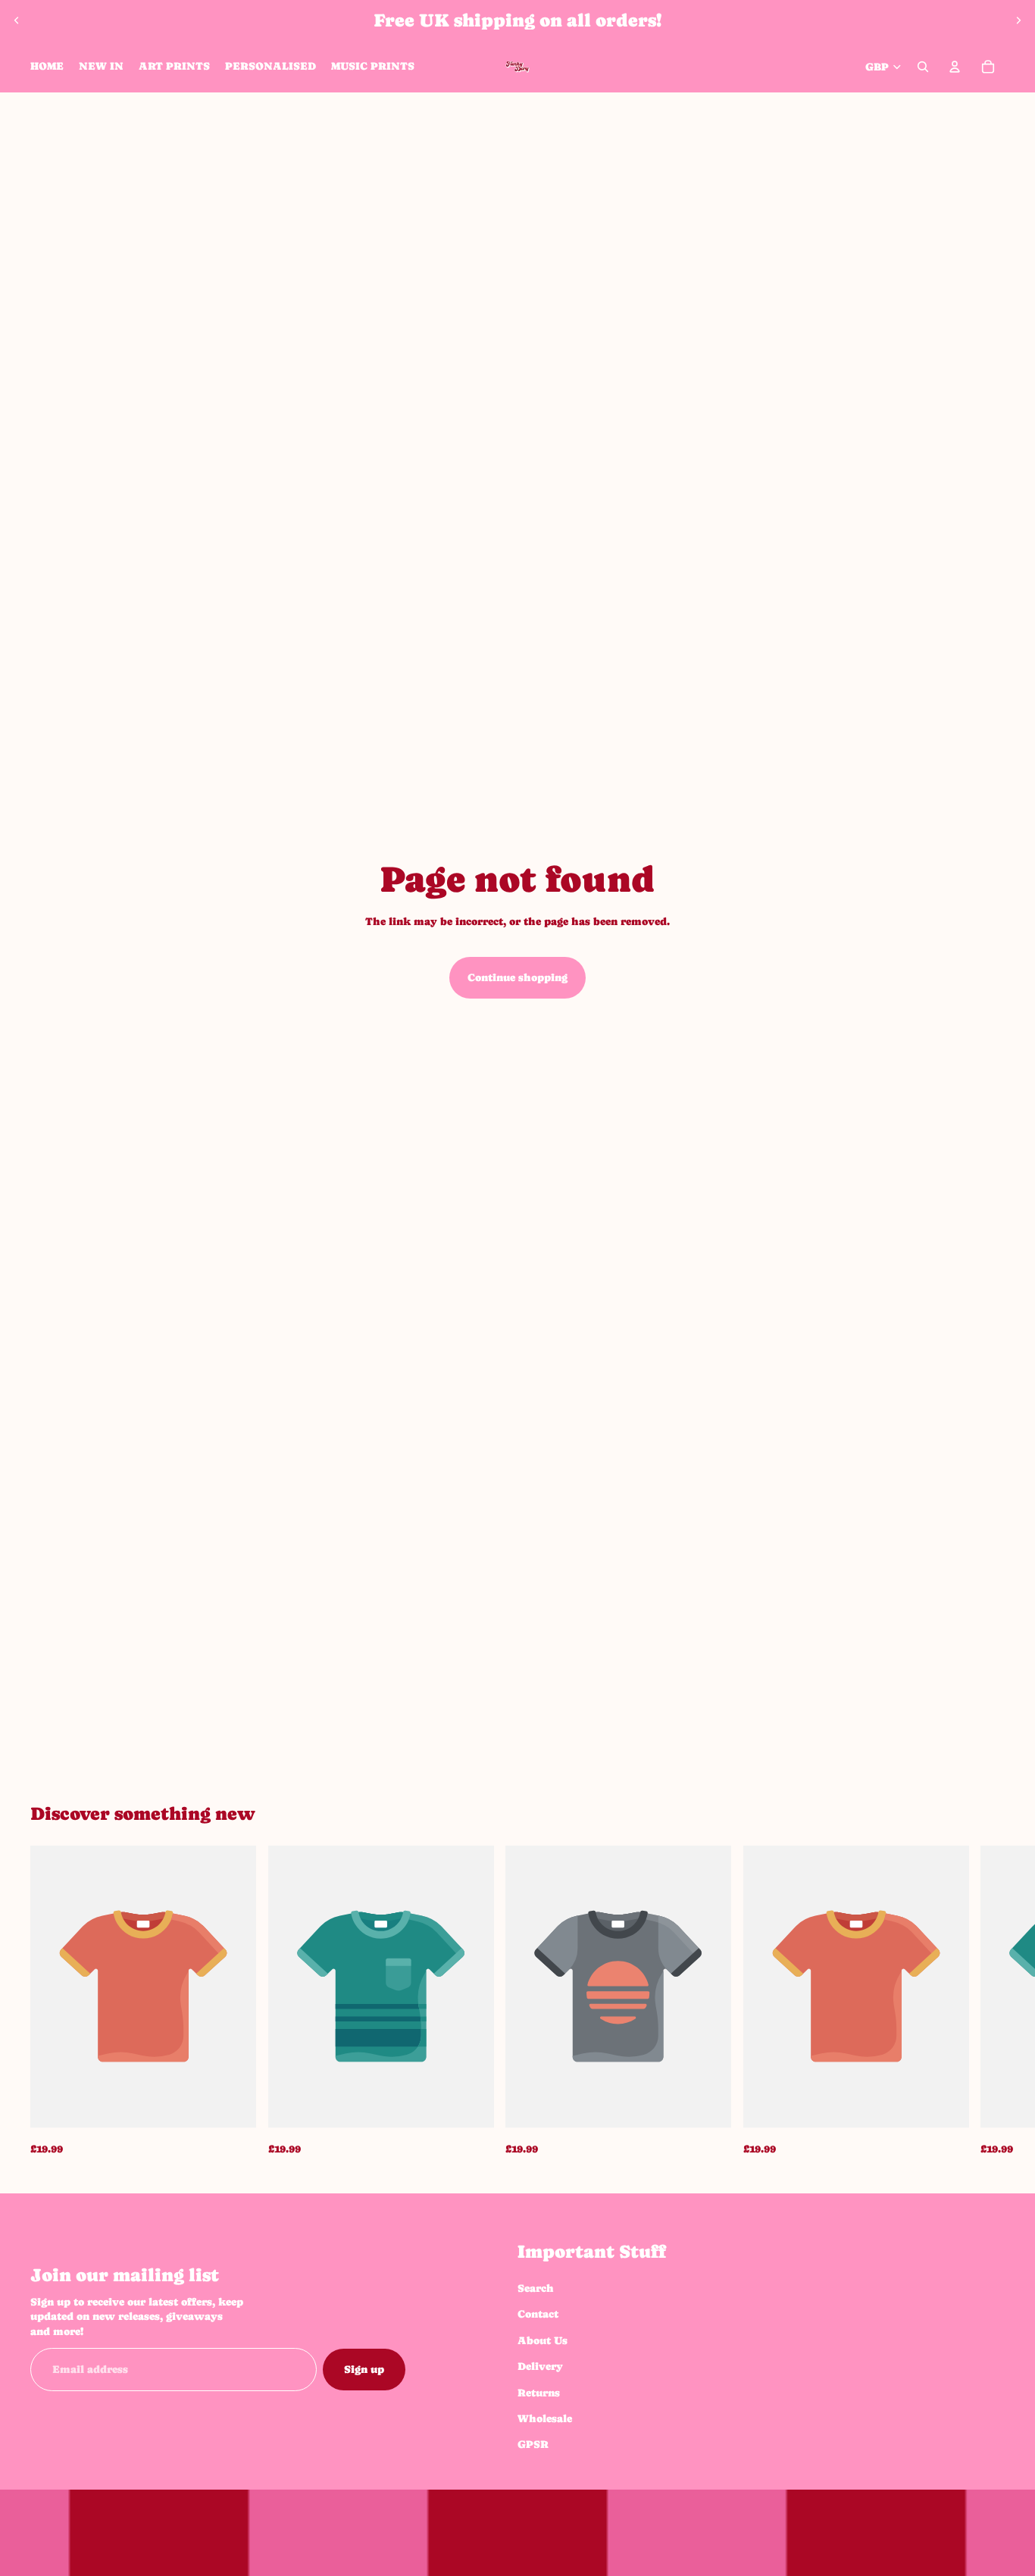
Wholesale (545, 2418)
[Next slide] (1018, 20)
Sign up (364, 2369)
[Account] (955, 67)
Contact (538, 2314)
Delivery (540, 2366)
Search (536, 2288)
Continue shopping (517, 977)
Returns (539, 2392)
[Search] (923, 67)
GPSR (533, 2444)
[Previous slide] (17, 20)
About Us (543, 2340)
